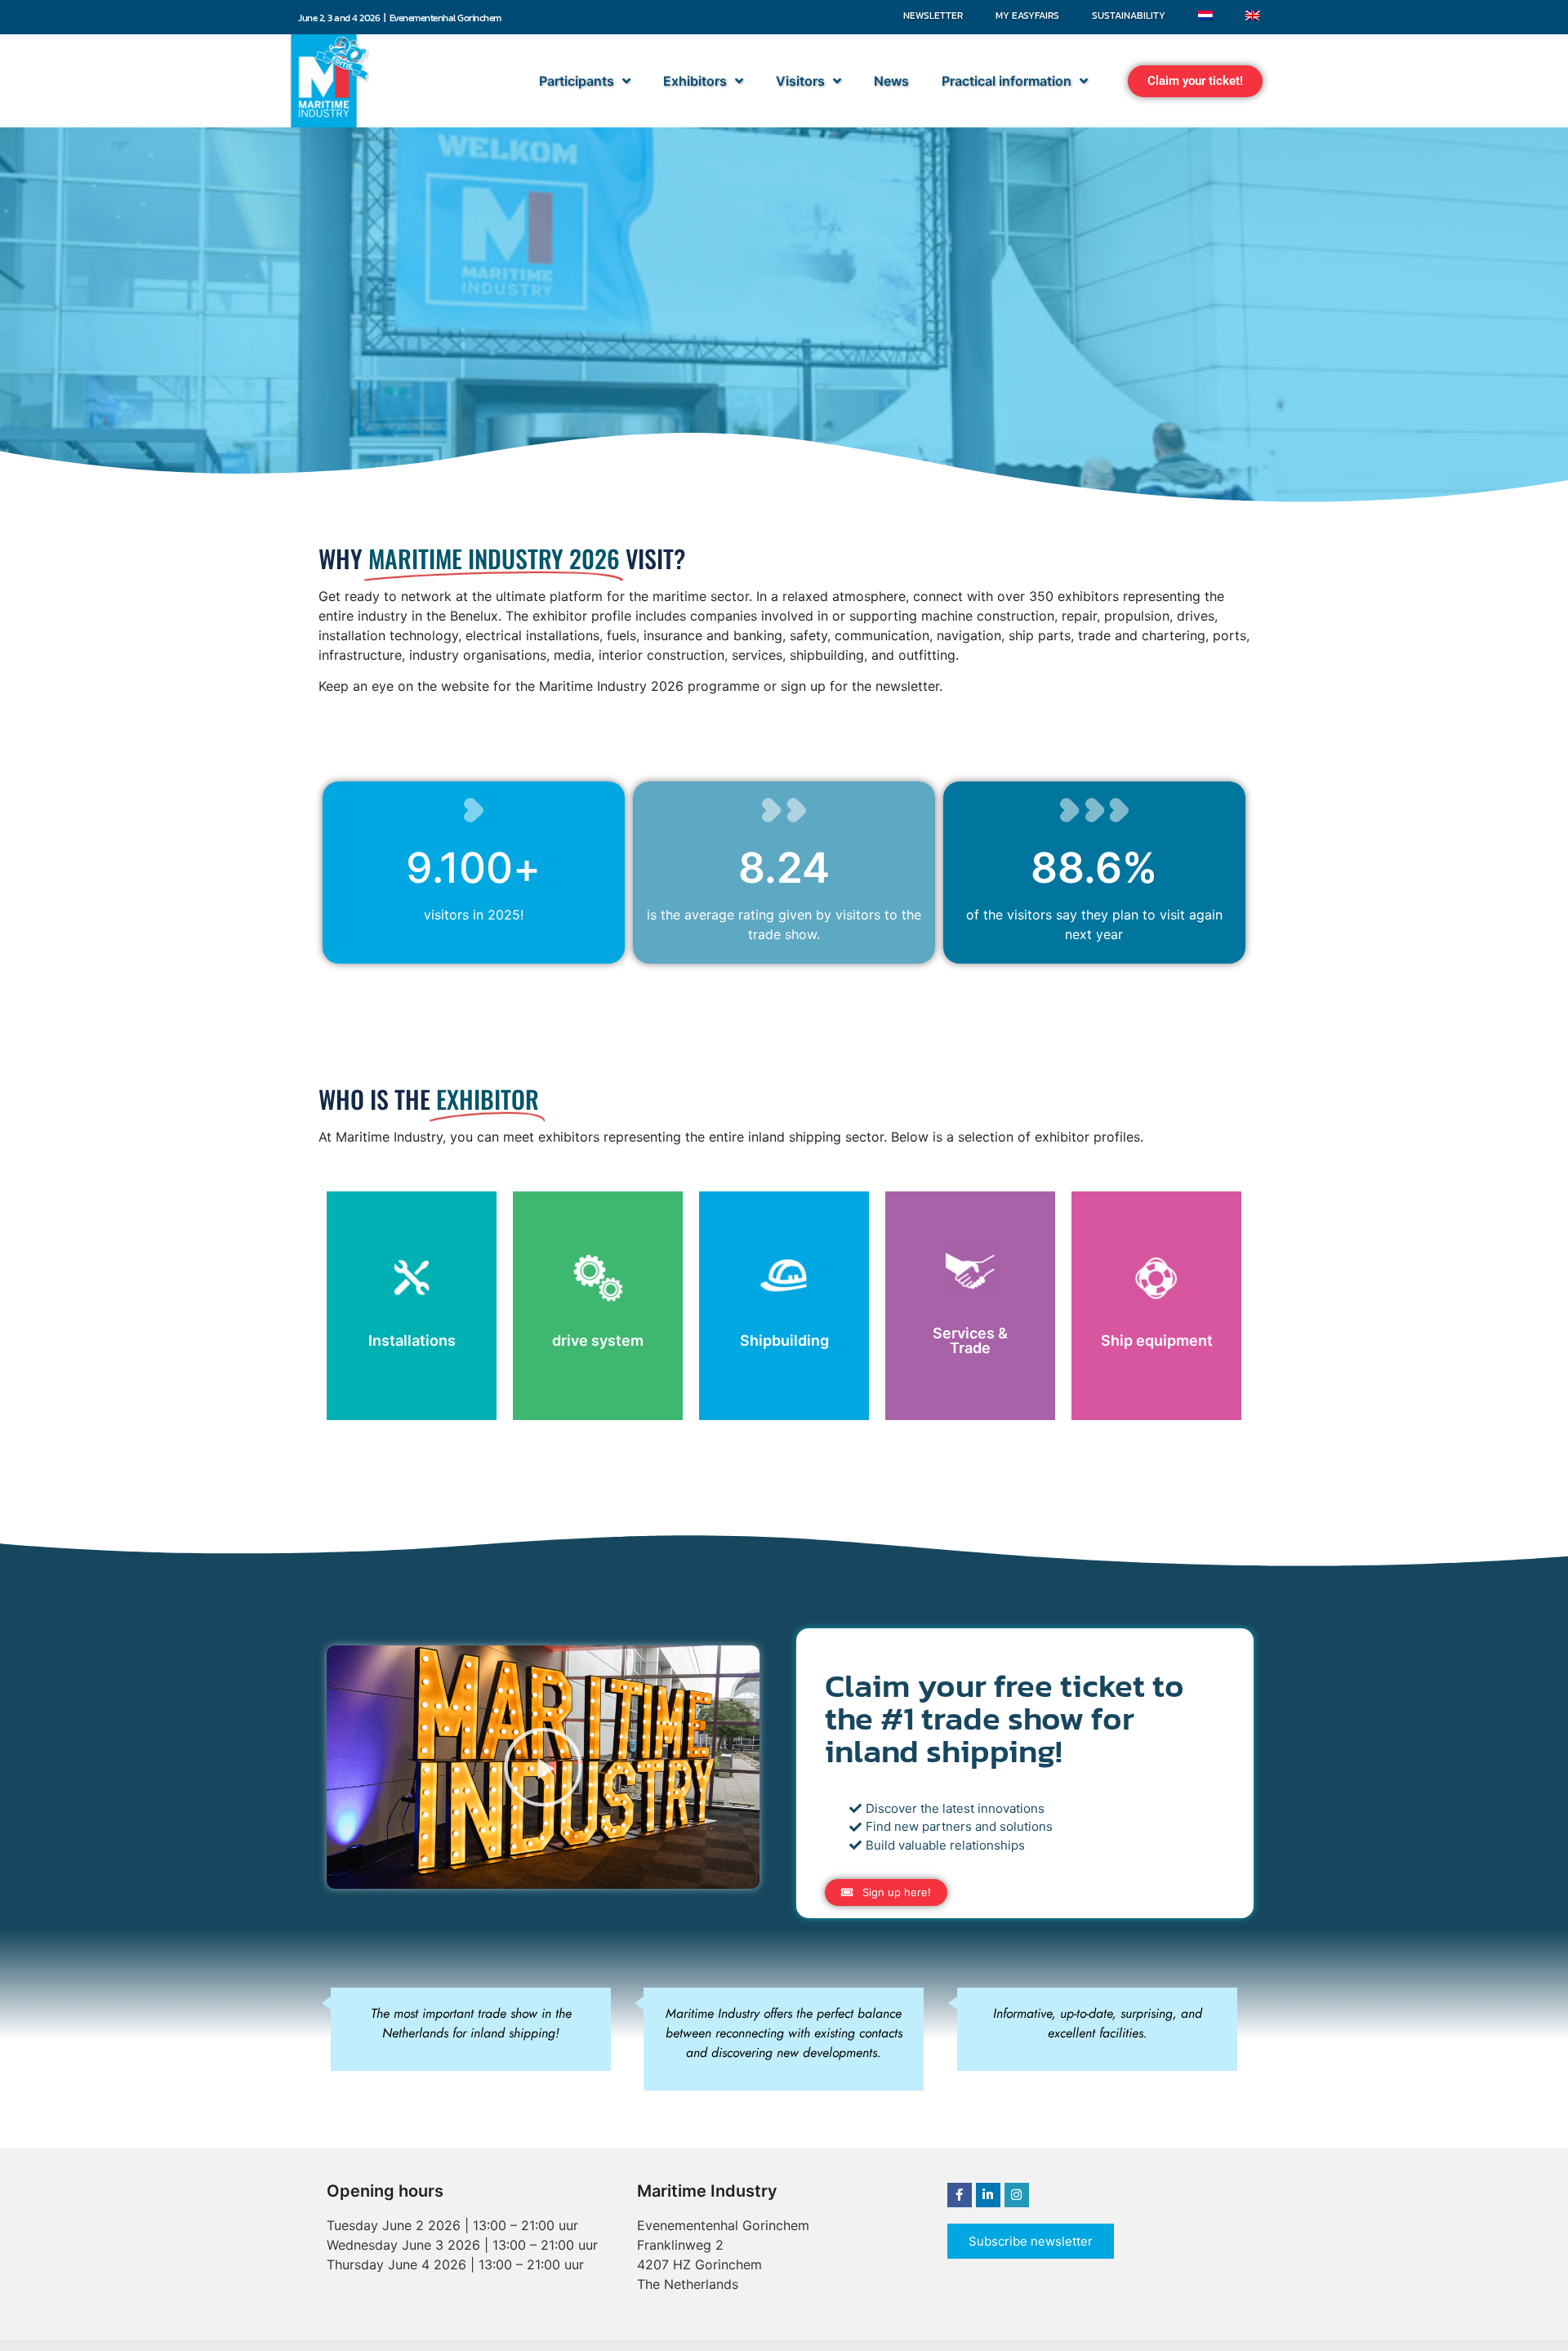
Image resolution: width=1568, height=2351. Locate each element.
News (891, 81)
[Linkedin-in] (988, 2195)
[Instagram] (1017, 2195)
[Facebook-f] (960, 2195)
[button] (1195, 81)
